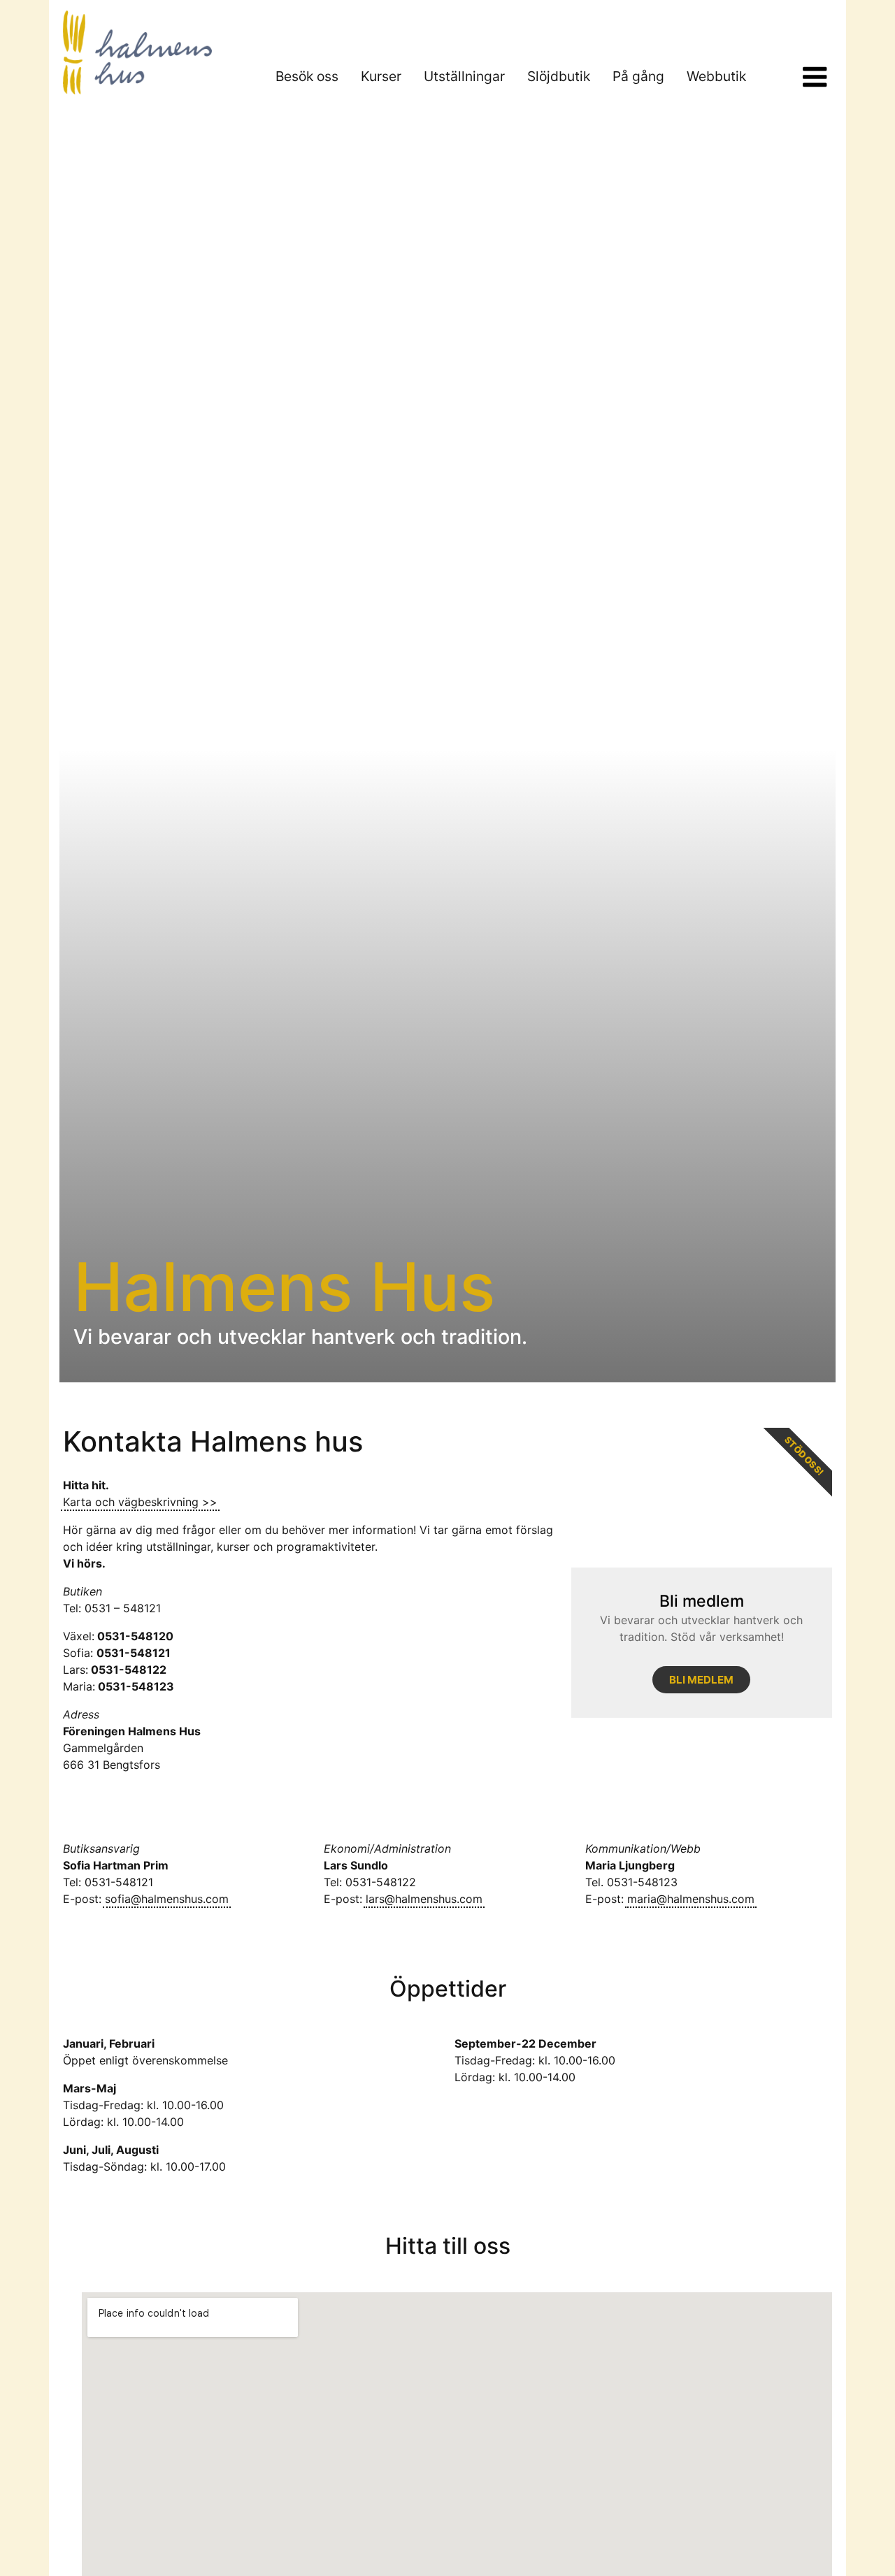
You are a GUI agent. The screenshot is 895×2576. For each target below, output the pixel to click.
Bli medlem (701, 1680)
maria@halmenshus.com (691, 1899)
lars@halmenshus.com (424, 1899)
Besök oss (307, 76)
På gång (638, 76)
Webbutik (716, 76)
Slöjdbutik (559, 76)
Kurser (381, 76)
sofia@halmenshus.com (167, 1899)
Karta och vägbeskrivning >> (140, 1502)
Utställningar (464, 76)
